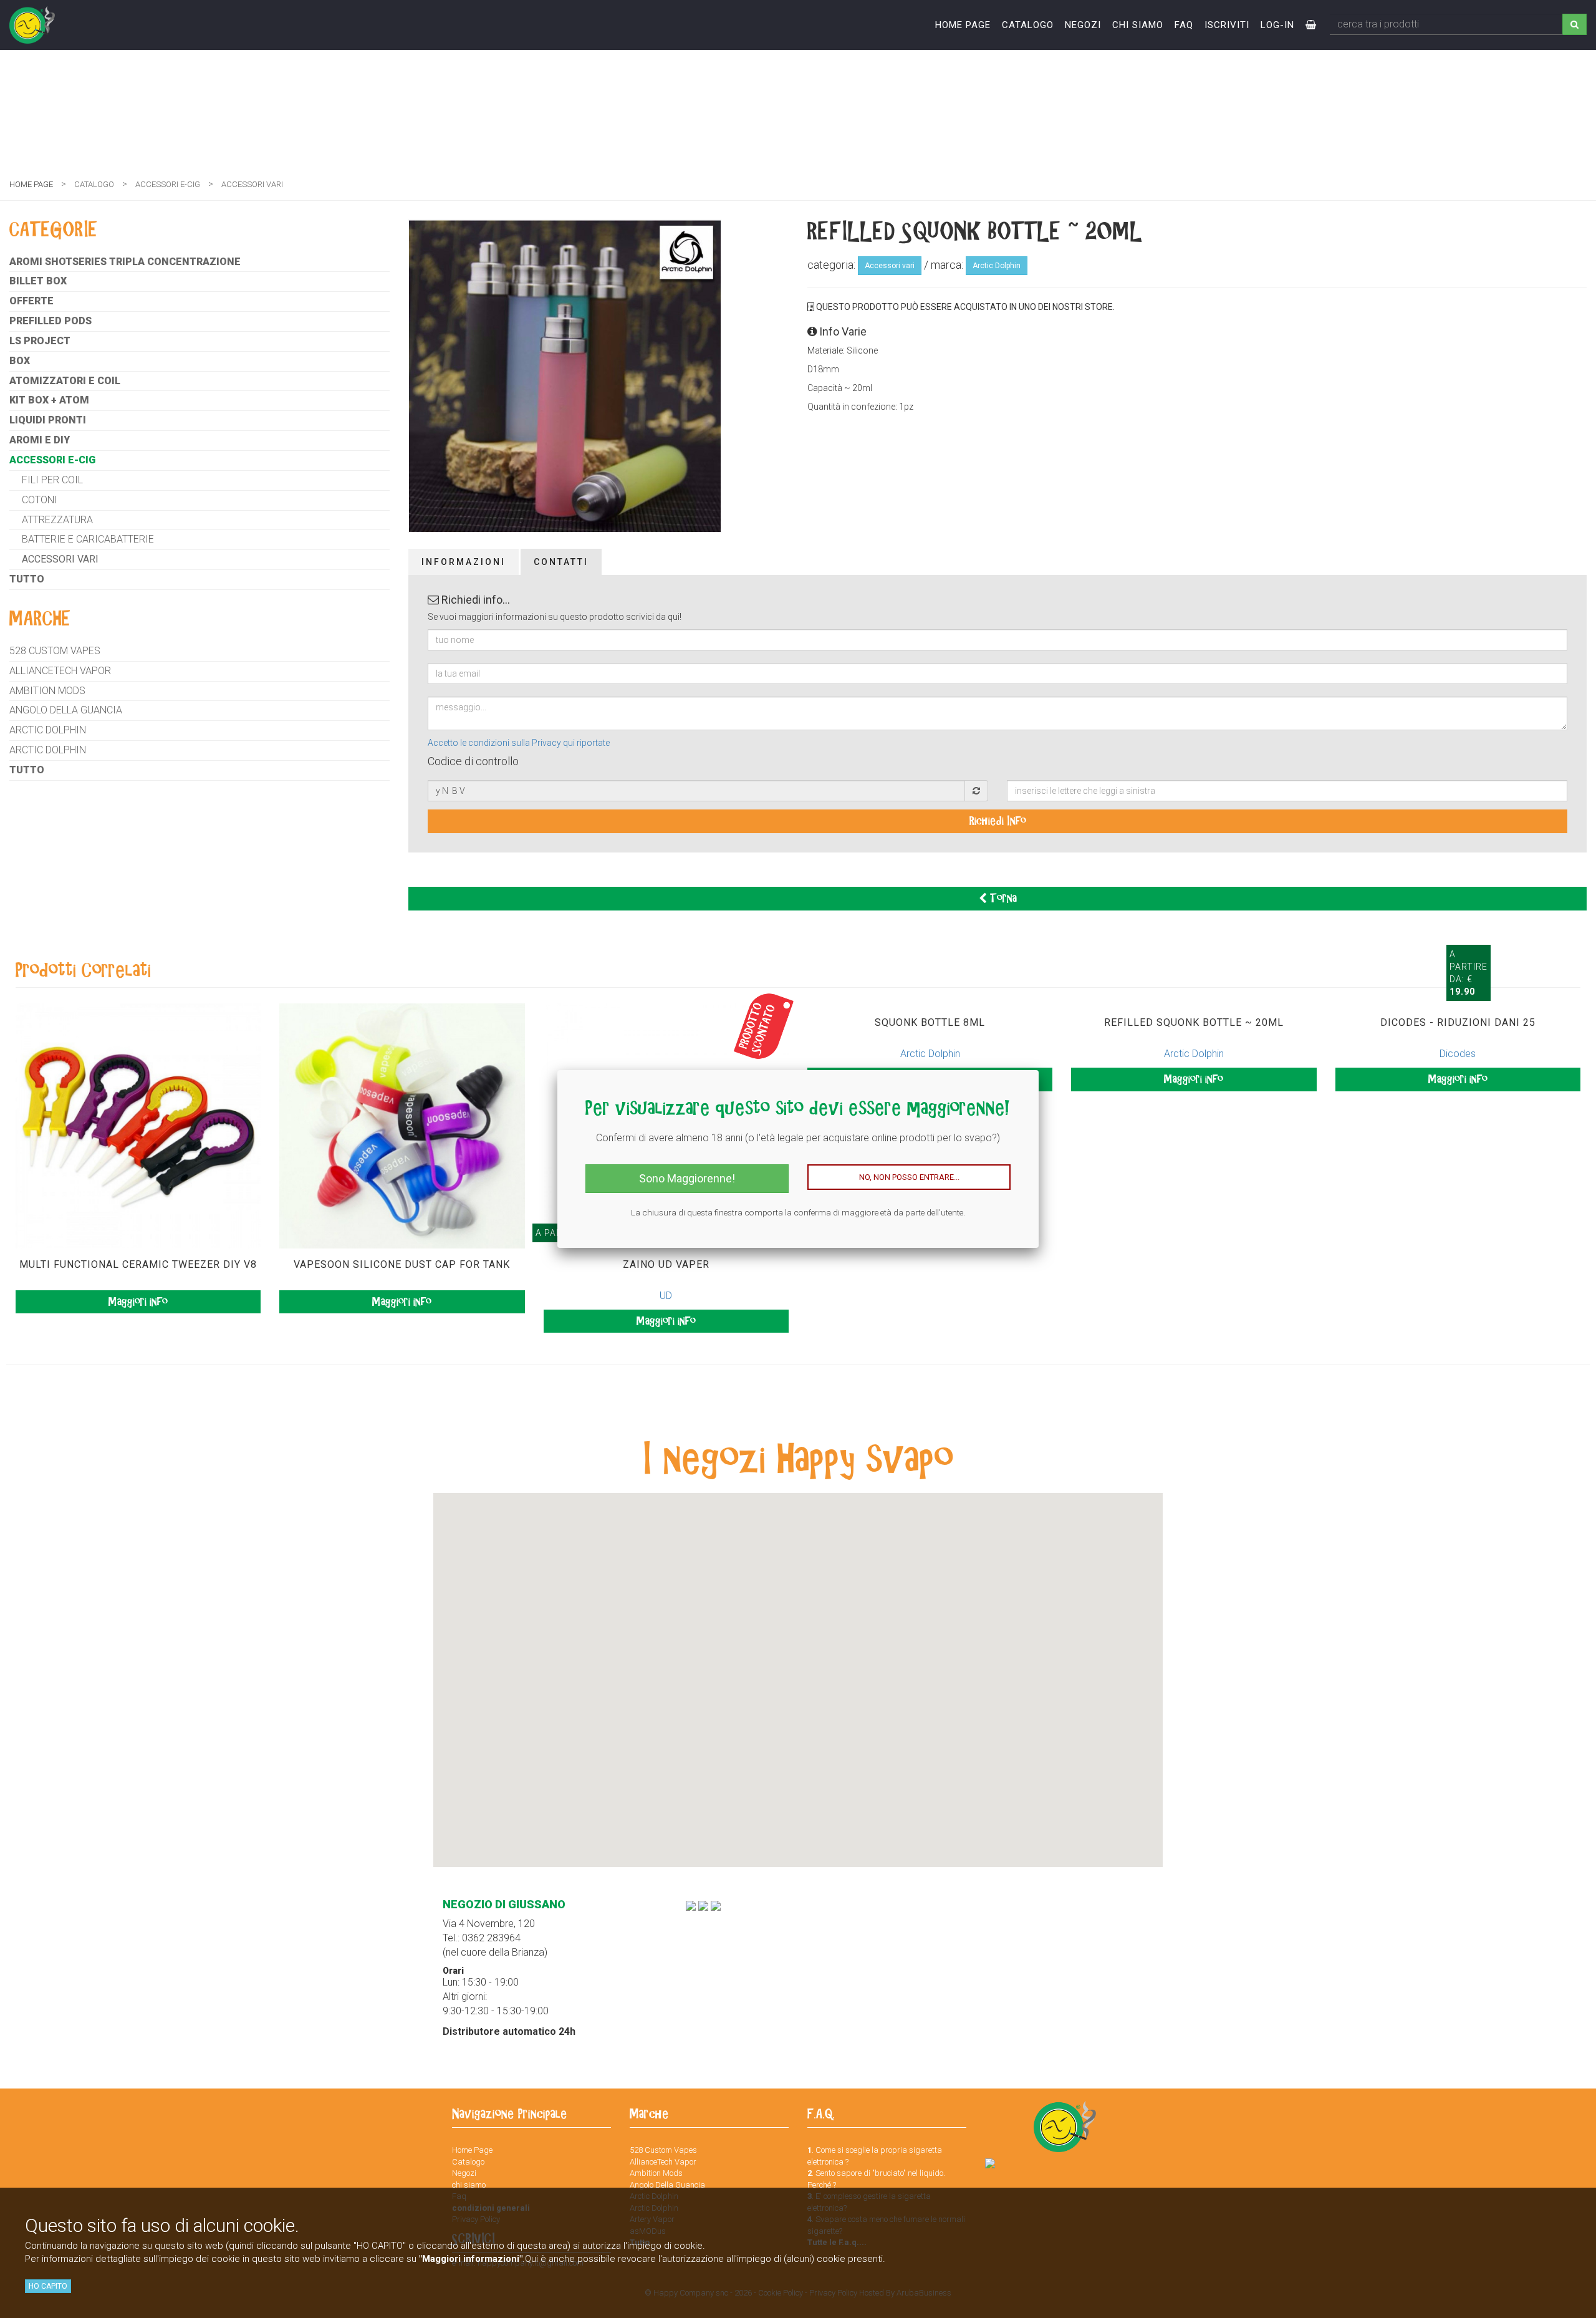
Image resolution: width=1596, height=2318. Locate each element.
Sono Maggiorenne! (687, 1178)
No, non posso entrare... (909, 1177)
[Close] (1039, 1070)
